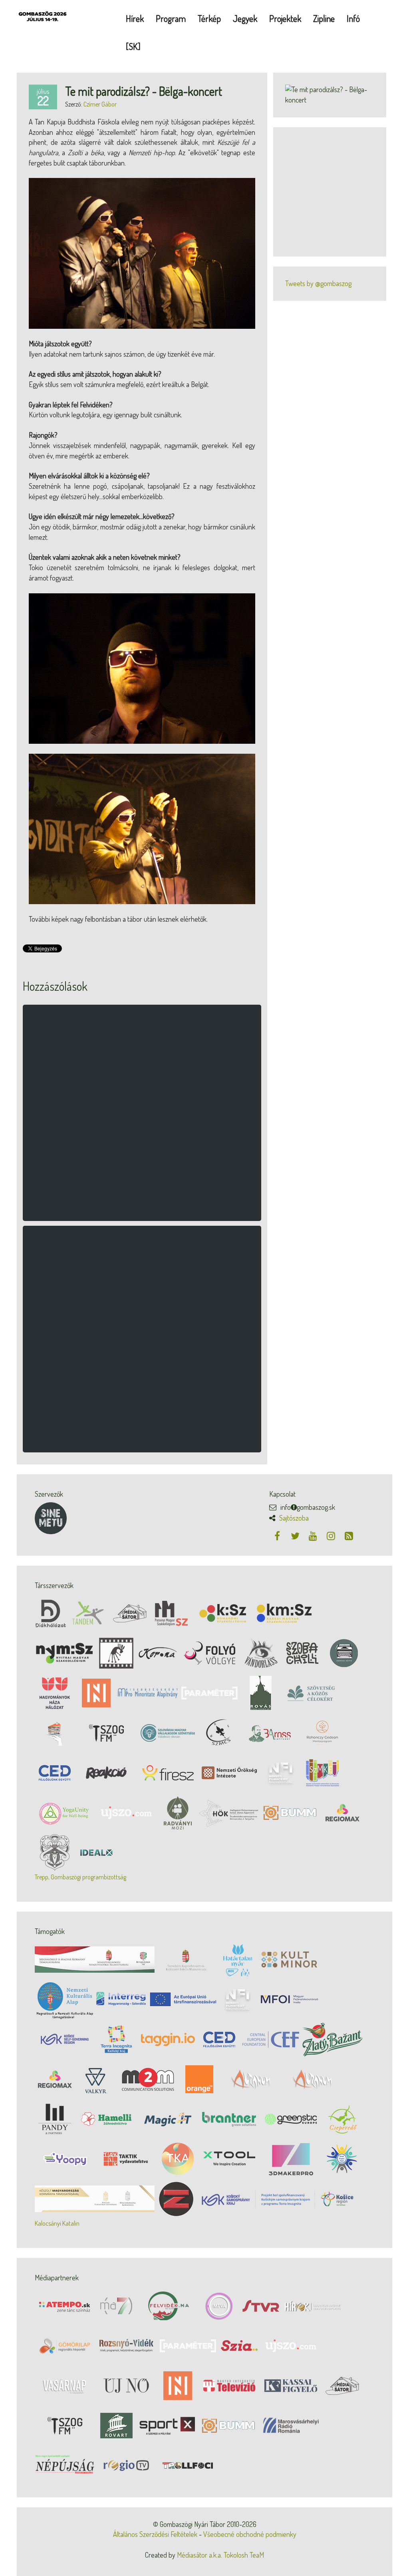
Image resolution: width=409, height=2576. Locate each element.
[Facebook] (278, 1536)
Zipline (324, 18)
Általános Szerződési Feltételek (155, 2534)
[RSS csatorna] (349, 1536)
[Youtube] (314, 1536)
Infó (353, 18)
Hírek (135, 18)
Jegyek (245, 18)
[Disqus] (142, 1117)
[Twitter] (296, 1536)
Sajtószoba (294, 1518)
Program (171, 18)
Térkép (209, 18)
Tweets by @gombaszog (318, 283)
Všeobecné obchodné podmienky (250, 2534)
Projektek (285, 18)
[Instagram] (332, 1536)
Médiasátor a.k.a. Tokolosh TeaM (220, 2555)
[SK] (133, 46)
